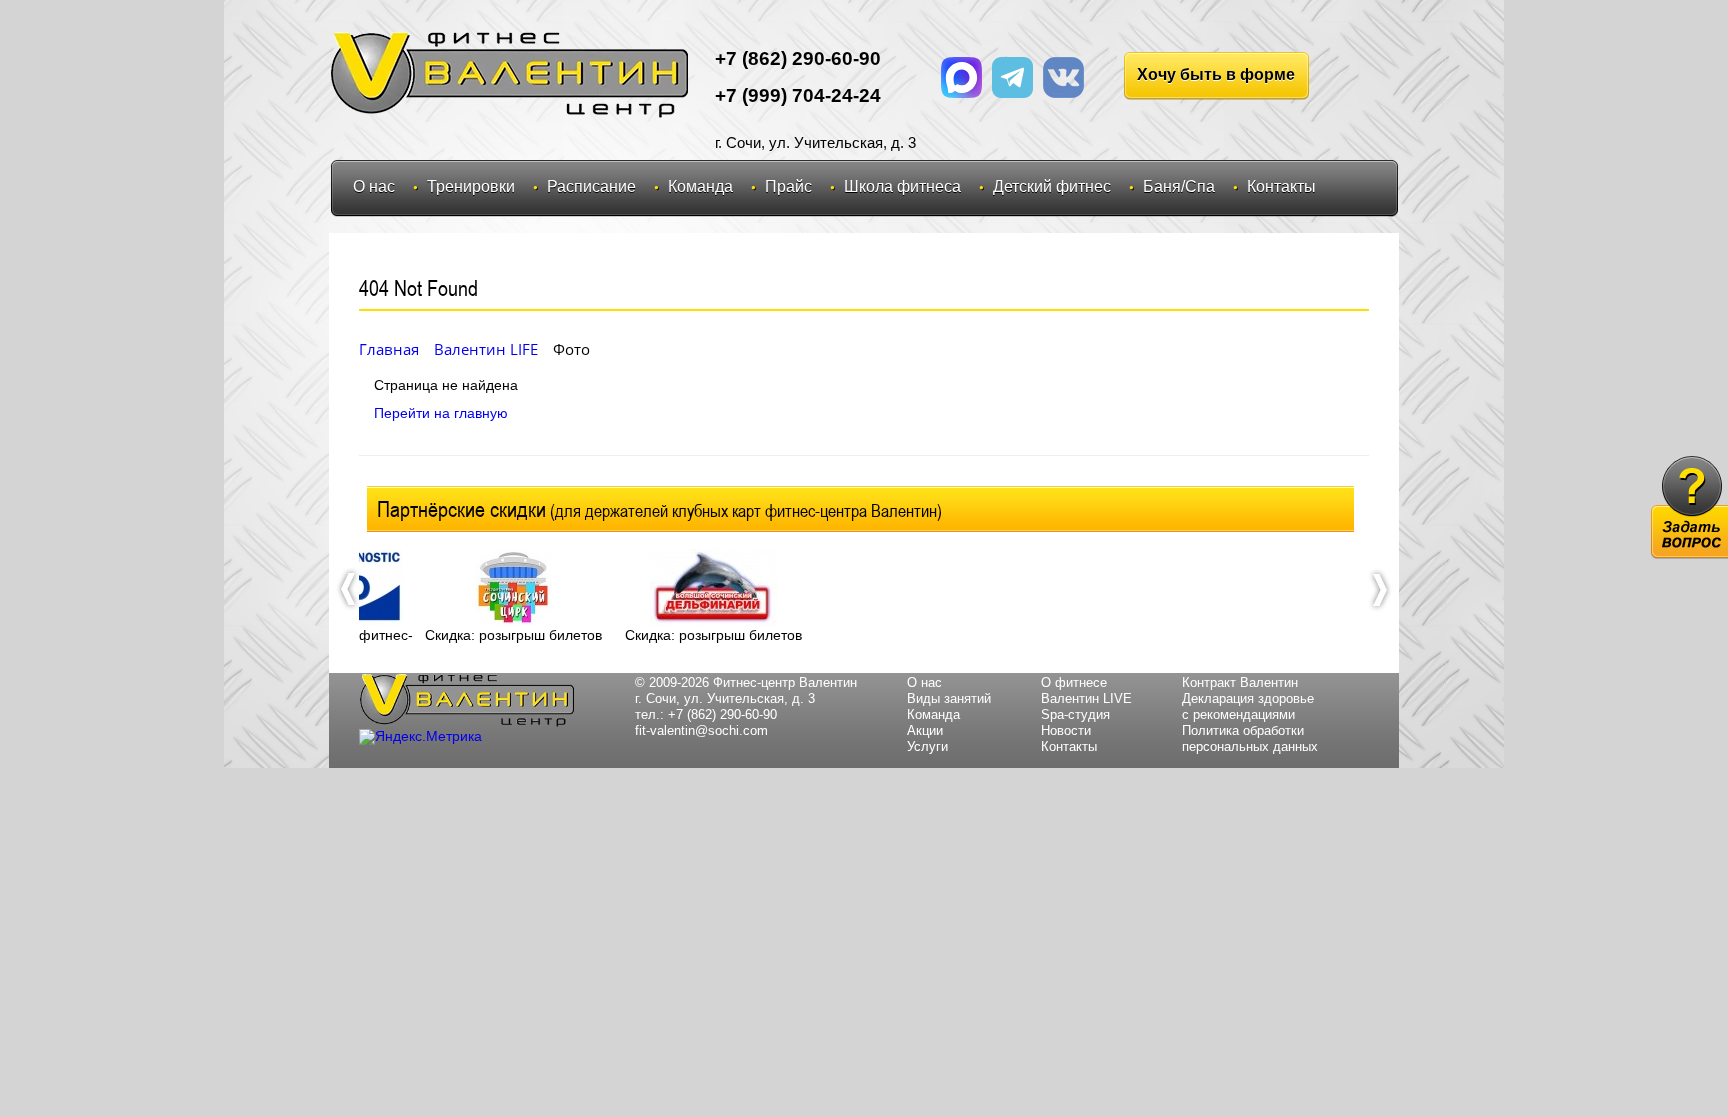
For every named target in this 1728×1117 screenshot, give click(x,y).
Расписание (591, 186)
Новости (1066, 730)
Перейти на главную (441, 413)
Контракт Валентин (1240, 682)
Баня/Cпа (1179, 186)
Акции (925, 730)
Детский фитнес (1052, 186)
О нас (374, 186)
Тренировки (471, 186)
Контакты (1281, 186)
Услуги (927, 746)
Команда (700, 186)
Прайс (788, 186)
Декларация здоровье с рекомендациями (1248, 706)
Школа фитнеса (902, 186)
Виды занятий (949, 698)
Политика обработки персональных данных (1250, 738)
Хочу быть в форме (1216, 74)
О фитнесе (1074, 682)
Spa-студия (1075, 714)
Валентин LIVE (1086, 698)
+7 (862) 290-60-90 (722, 714)
